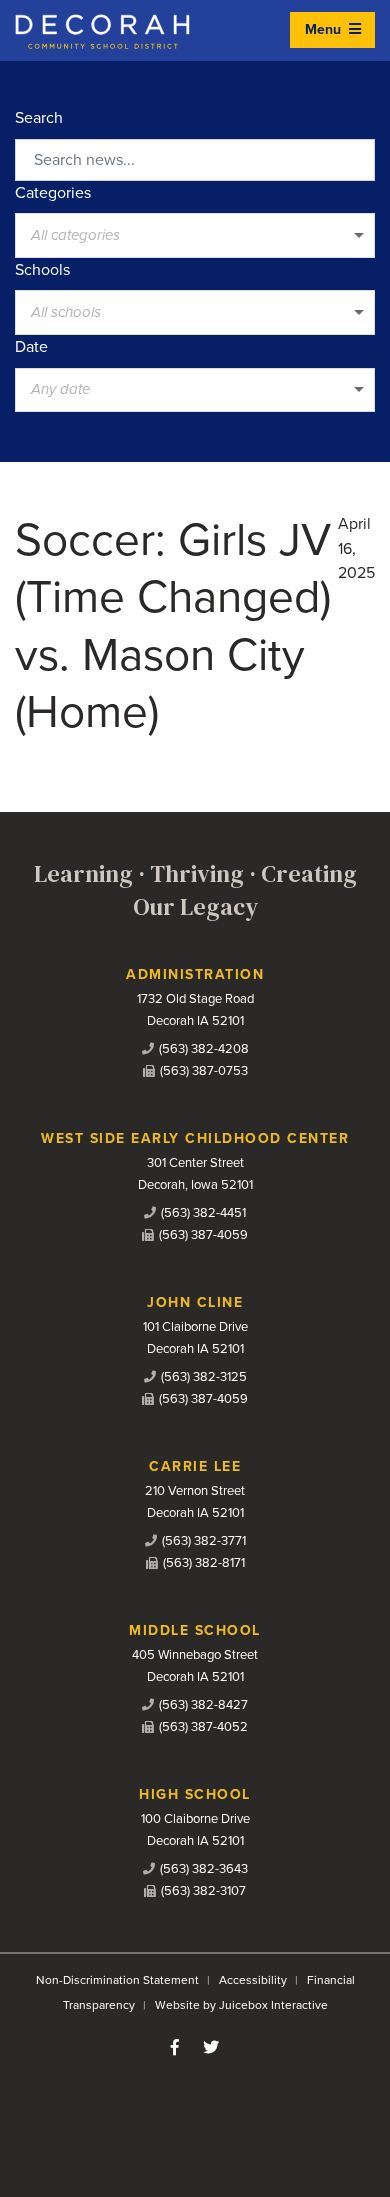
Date (31, 347)
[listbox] (195, 235)
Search (39, 118)
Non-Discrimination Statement (117, 1980)
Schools (42, 270)
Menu (325, 29)
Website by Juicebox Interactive (241, 2005)
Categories (53, 193)
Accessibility (253, 1980)
